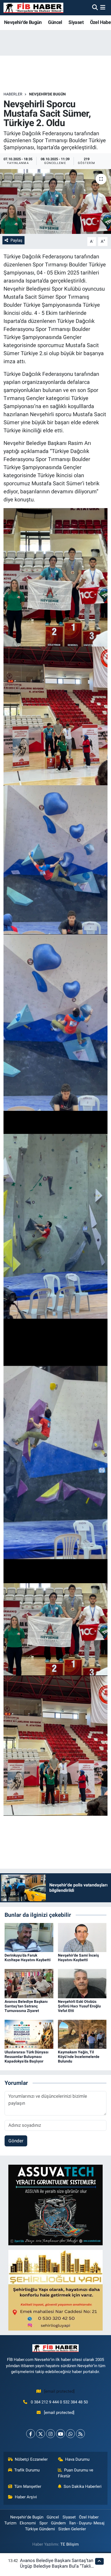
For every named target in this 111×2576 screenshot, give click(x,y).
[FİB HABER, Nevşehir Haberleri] (33, 8)
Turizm (10, 2523)
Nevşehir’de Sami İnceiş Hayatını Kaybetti (78, 1958)
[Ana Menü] (103, 8)
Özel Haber (89, 2517)
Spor (44, 2523)
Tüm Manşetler (28, 2486)
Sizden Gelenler (72, 2529)
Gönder (16, 2141)
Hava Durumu (77, 2459)
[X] (41, 2434)
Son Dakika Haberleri (83, 2486)
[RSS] (80, 2434)
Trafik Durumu (27, 2470)
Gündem (58, 2523)
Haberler (13, 94)
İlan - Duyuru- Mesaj (87, 2523)
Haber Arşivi (26, 2497)
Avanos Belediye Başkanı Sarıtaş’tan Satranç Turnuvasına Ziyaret (26, 2006)
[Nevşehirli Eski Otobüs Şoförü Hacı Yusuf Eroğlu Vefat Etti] (82, 1983)
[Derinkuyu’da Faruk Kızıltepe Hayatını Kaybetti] (29, 1937)
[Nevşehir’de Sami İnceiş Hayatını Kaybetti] (82, 1937)
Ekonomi (28, 2523)
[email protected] (59, 2391)
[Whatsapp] (70, 2434)
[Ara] (95, 8)
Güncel (55, 22)
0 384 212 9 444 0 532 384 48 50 (59, 2402)
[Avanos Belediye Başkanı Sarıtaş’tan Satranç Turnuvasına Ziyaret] (29, 1983)
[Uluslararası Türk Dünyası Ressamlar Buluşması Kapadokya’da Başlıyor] (29, 2034)
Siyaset (76, 22)
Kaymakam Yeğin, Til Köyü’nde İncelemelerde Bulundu (79, 2057)
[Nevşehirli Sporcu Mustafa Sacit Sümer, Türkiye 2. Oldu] (55, 201)
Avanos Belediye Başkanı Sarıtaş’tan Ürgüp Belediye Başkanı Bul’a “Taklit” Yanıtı (57, 2566)
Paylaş (16, 240)
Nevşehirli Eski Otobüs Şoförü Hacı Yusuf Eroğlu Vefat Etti (79, 2006)
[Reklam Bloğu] (55, 2204)
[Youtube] (60, 2434)
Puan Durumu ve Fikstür (76, 2473)
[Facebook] (31, 2434)
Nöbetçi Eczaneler (31, 2459)
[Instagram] (51, 2434)
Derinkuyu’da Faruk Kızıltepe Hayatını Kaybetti (28, 1958)
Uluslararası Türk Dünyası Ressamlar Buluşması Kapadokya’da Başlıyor (27, 2057)
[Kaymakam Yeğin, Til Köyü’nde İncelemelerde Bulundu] (82, 2034)
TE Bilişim (70, 2544)
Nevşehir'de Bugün (23, 22)
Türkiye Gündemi (40, 2529)
